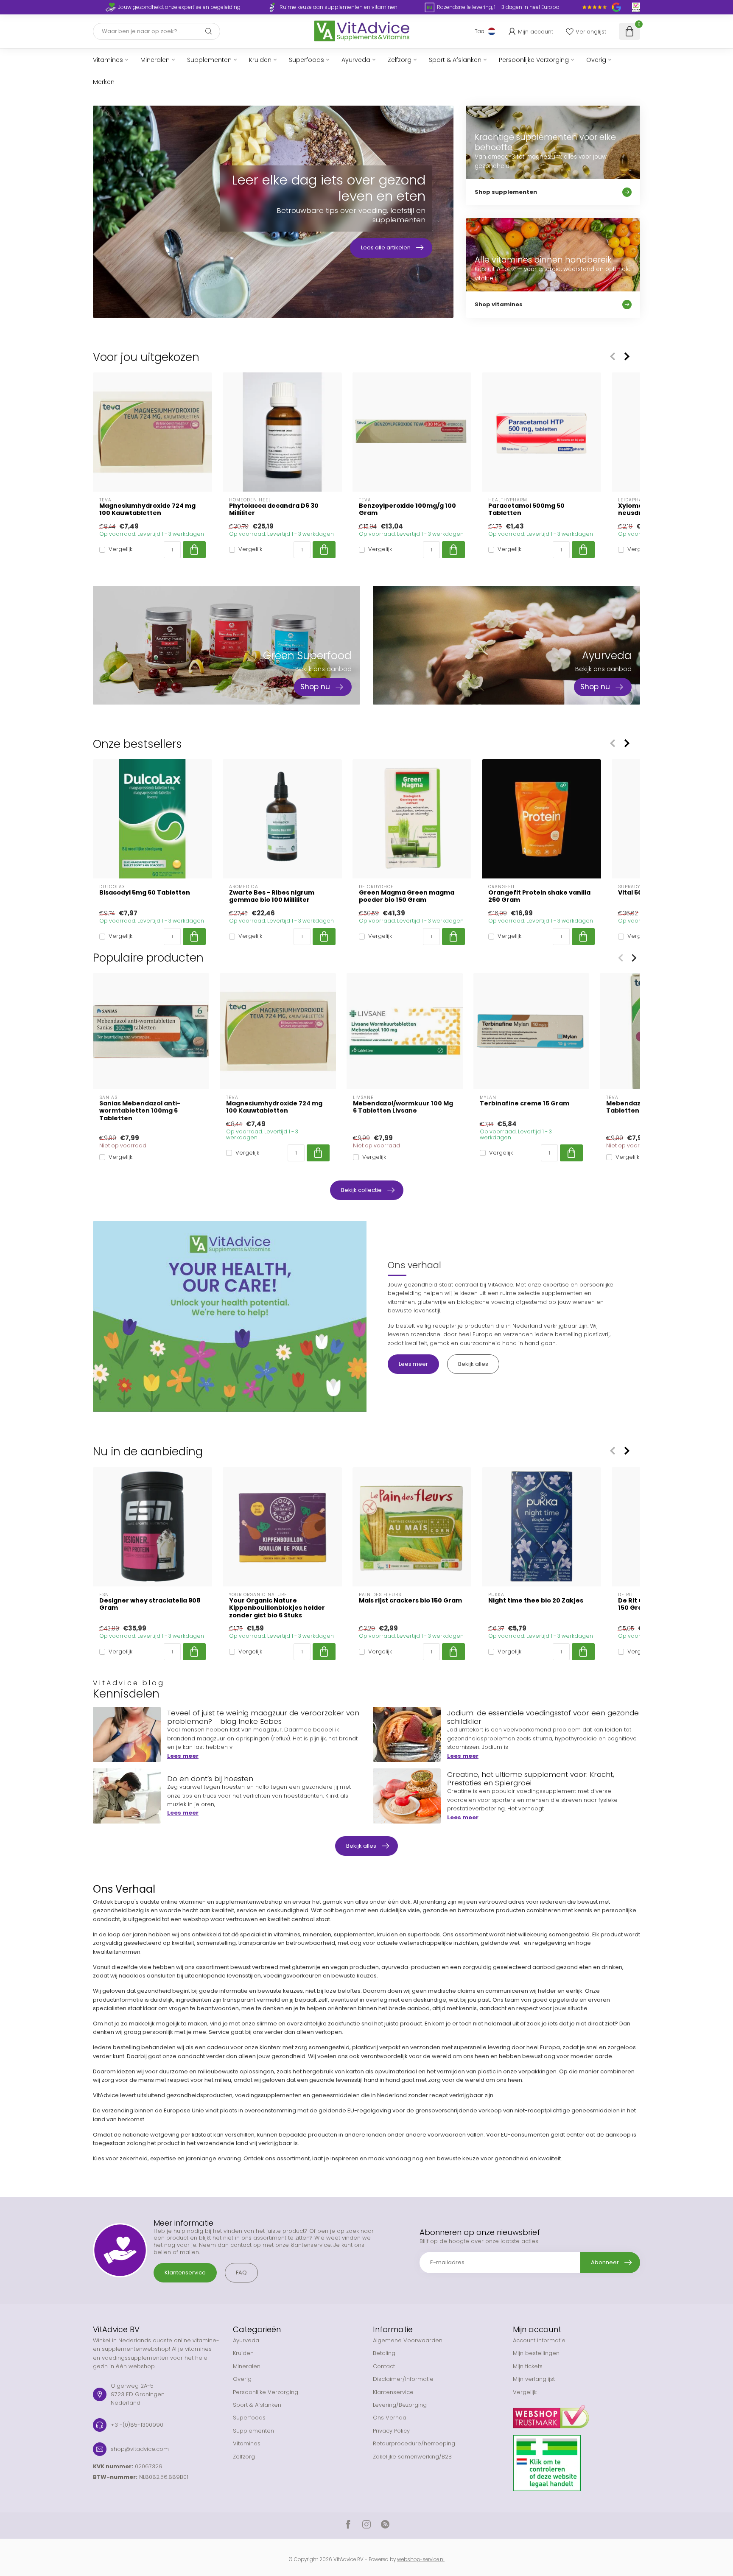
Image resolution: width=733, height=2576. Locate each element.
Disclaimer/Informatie (403, 2379)
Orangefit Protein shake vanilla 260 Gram (539, 896)
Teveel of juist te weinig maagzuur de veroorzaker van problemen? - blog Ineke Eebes (263, 1717)
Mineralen (155, 60)
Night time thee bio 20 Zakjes (536, 1601)
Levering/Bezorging (400, 2405)
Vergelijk (120, 550)
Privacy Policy (391, 2431)
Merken (104, 82)
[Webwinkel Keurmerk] (576, 2414)
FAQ (241, 2273)
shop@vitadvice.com (140, 2449)
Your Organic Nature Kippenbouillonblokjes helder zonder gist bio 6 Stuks (277, 1608)
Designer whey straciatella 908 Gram (150, 1604)
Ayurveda (356, 60)
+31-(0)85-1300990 (137, 2425)
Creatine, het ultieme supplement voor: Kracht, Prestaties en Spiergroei (531, 1779)
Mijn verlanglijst (534, 2379)
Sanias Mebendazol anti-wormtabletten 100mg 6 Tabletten (140, 1111)
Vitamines (108, 60)
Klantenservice (185, 2273)
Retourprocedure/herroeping (414, 2443)
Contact (384, 2366)
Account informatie (539, 2340)
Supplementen (209, 60)
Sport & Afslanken (455, 60)
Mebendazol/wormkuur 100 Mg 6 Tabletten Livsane (403, 1107)
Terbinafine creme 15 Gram (525, 1103)
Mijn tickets (528, 2366)
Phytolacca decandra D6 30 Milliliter (274, 509)
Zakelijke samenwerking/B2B (412, 2457)
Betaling (384, 2353)
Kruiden (260, 60)
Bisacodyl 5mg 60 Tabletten (145, 893)
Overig (596, 60)
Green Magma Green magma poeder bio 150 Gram (407, 896)
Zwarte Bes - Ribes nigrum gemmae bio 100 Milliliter (272, 896)
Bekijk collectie (361, 1190)
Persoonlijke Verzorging (534, 60)
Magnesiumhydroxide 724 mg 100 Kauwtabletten (147, 509)
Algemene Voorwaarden (408, 2340)
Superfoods (306, 60)
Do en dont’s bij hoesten (210, 1779)
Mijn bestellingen (536, 2353)
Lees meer (413, 1364)
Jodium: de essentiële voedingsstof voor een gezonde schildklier (543, 1717)
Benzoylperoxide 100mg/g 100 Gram (407, 509)
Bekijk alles (473, 1364)
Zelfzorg (400, 60)
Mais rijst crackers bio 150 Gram (410, 1601)
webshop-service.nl (421, 2559)
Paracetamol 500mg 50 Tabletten (526, 509)
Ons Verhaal (390, 2418)
